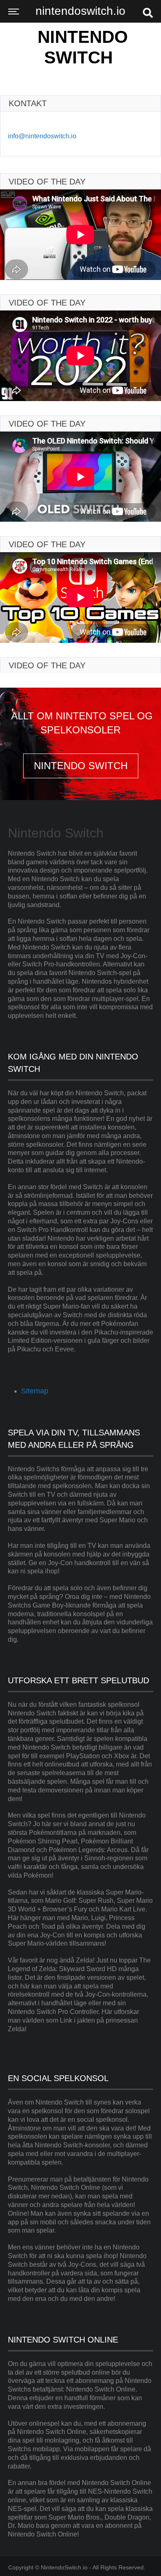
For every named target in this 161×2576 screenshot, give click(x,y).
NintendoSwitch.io (64, 2567)
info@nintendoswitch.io (42, 136)
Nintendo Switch (83, 47)
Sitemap (35, 1391)
